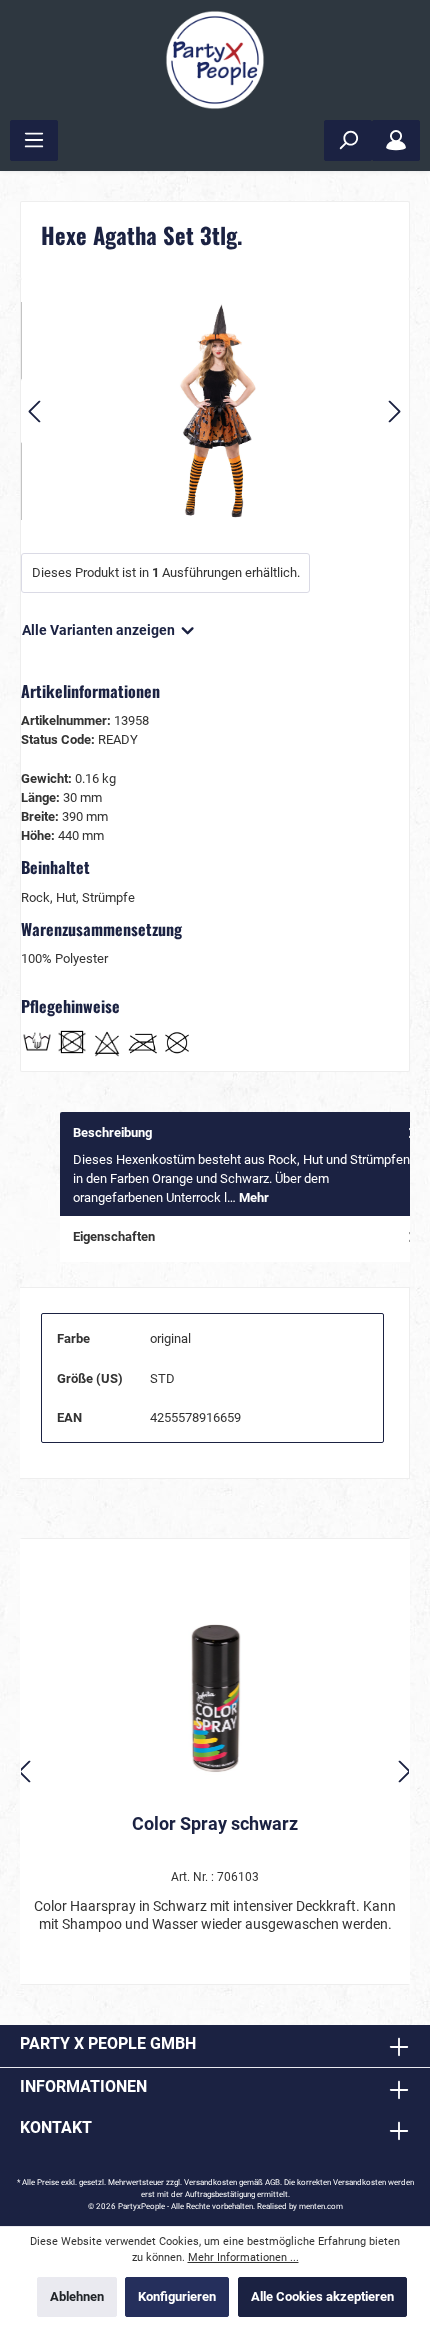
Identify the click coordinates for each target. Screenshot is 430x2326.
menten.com (321, 2206)
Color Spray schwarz (215, 1823)
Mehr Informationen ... (243, 2257)
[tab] (245, 1164)
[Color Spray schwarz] (215, 1698)
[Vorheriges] (36, 411)
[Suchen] (348, 140)
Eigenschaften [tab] (114, 1236)
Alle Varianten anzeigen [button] (100, 630)
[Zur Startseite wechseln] (215, 60)
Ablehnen (77, 2296)
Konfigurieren (177, 2296)
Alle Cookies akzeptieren (322, 2296)
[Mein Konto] (396, 140)
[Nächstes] (394, 411)
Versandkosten (210, 2182)
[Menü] (34, 140)
